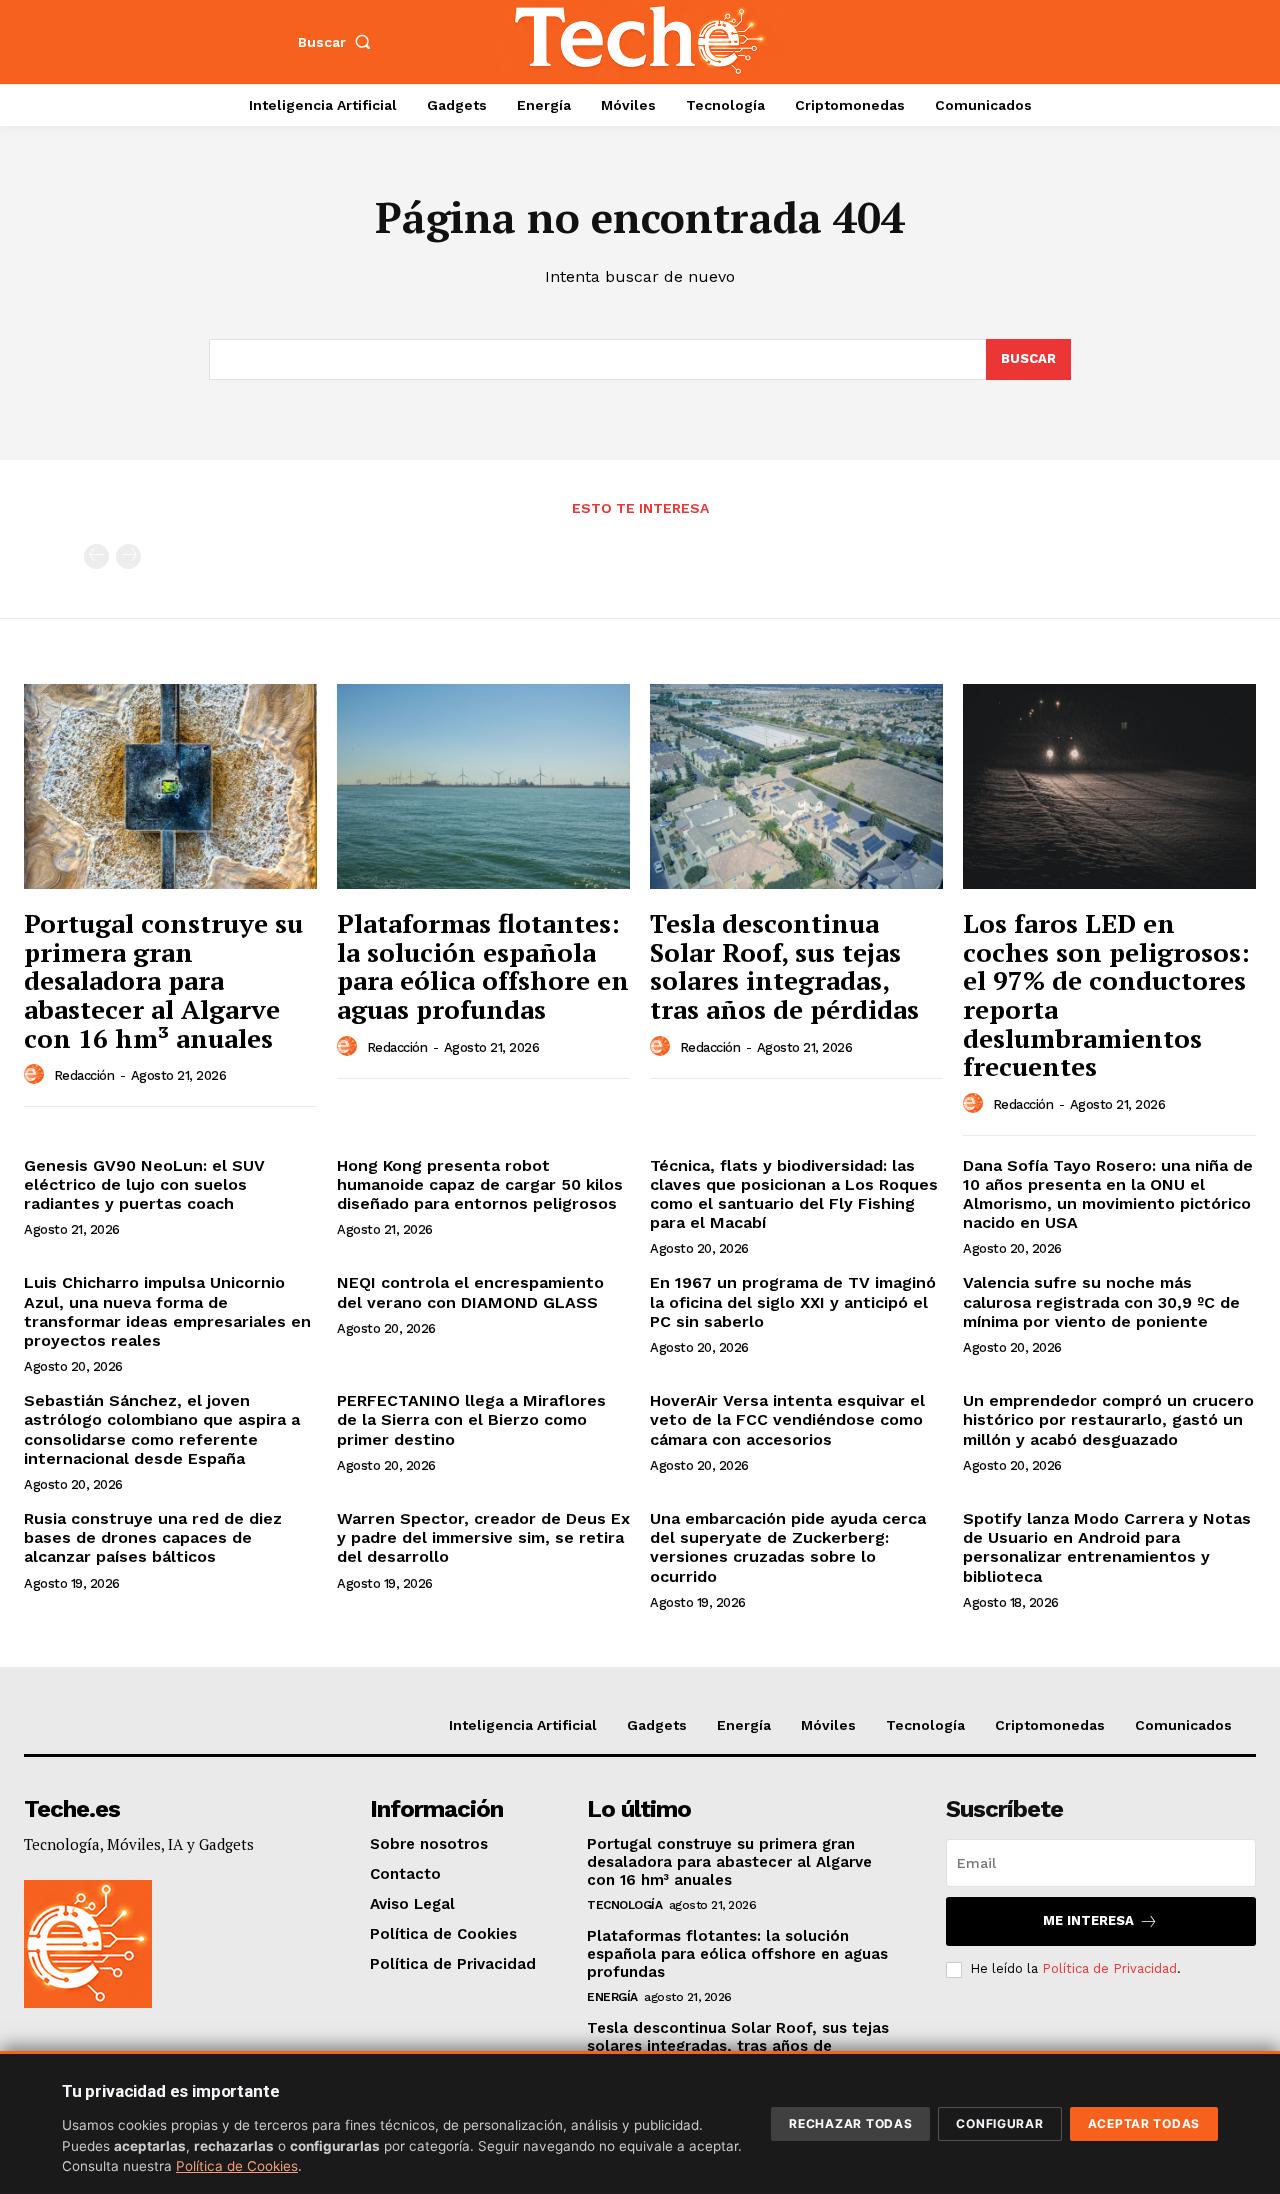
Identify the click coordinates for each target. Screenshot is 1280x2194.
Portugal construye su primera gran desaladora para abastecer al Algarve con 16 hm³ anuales (163, 980)
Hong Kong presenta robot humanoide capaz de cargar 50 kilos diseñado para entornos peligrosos (480, 1184)
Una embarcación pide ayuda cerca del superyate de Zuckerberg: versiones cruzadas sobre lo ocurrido (788, 1547)
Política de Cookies (237, 2166)
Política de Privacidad (1109, 1968)
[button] (339, 42)
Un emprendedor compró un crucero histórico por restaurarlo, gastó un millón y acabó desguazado (1108, 1419)
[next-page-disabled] (128, 556)
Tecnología (624, 1905)
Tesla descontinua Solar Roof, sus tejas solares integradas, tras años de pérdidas (784, 966)
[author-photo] (37, 1075)
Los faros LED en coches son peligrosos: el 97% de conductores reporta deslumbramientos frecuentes (1106, 994)
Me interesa (1088, 1920)
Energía (612, 1997)
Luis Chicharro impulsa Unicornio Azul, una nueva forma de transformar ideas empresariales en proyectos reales (167, 1311)
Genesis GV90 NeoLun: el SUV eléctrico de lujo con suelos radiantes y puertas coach (144, 1184)
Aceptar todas (1144, 2123)
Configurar (999, 2123)
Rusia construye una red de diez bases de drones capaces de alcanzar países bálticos (153, 1537)
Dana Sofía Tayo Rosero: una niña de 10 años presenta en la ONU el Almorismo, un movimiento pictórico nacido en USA (1108, 1194)
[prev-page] (96, 556)
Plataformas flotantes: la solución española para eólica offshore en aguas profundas (483, 966)
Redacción (84, 1075)
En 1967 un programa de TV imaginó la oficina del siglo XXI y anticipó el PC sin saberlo (793, 1301)
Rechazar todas (850, 2123)
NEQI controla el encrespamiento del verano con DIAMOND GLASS (470, 1292)
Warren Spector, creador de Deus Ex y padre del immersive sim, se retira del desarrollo (483, 1537)
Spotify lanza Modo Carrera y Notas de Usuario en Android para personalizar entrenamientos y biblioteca (1107, 1547)
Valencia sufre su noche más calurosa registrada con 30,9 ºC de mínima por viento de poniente (1101, 1301)
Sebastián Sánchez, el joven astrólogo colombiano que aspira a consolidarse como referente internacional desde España (162, 1429)
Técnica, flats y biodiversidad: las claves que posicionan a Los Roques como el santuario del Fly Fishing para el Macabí (794, 1194)
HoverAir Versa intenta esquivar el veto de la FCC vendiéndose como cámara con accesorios (787, 1419)
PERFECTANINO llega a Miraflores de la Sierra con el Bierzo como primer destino (471, 1419)
